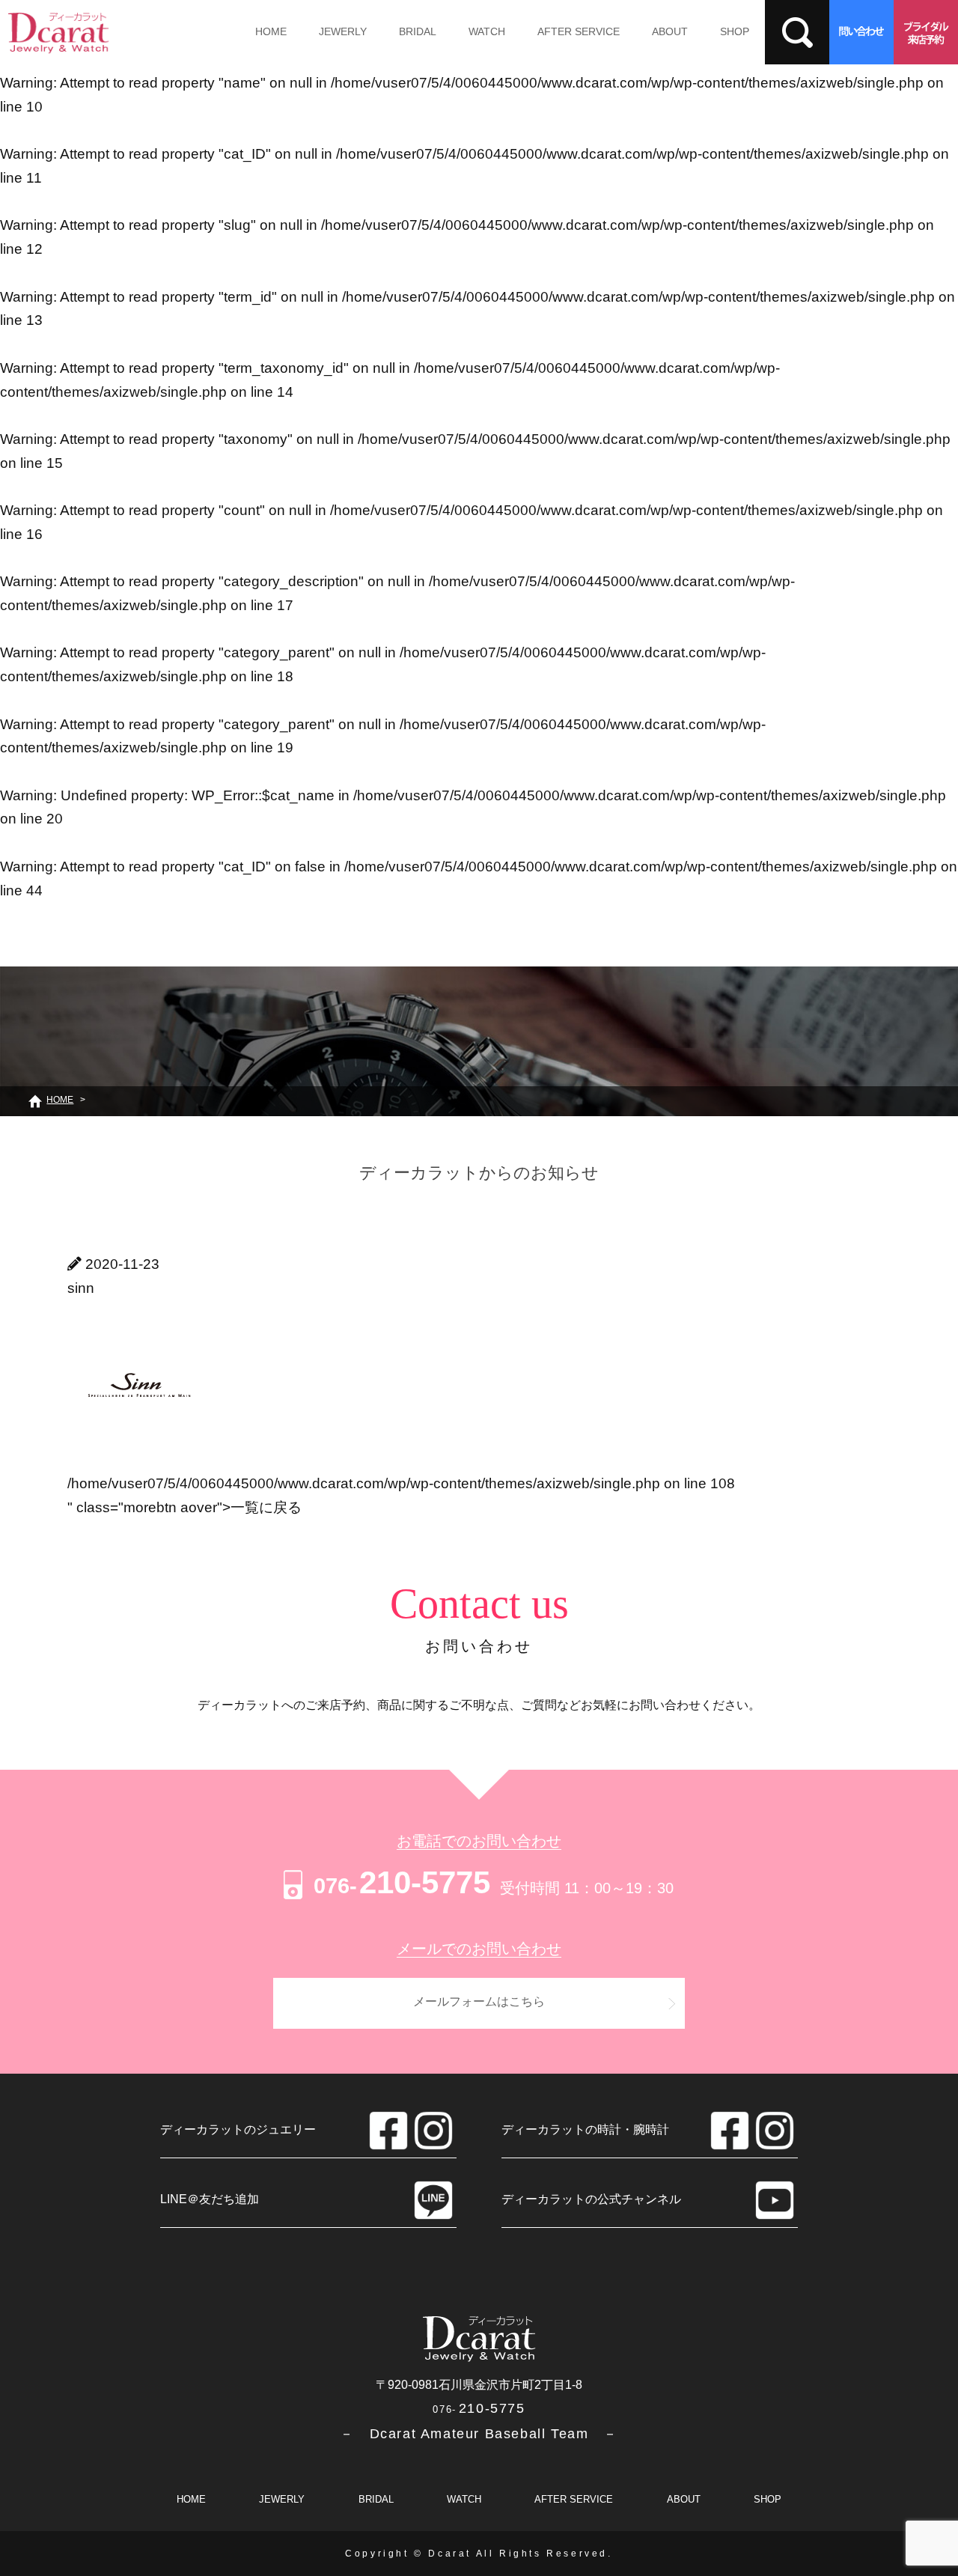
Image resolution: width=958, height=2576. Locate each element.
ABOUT (670, 31)
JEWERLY (343, 31)
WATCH (487, 31)
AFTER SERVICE (579, 31)
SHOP (735, 31)
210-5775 (402, 1882)
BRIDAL (418, 31)
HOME (271, 31)
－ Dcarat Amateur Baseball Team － (479, 2434)
